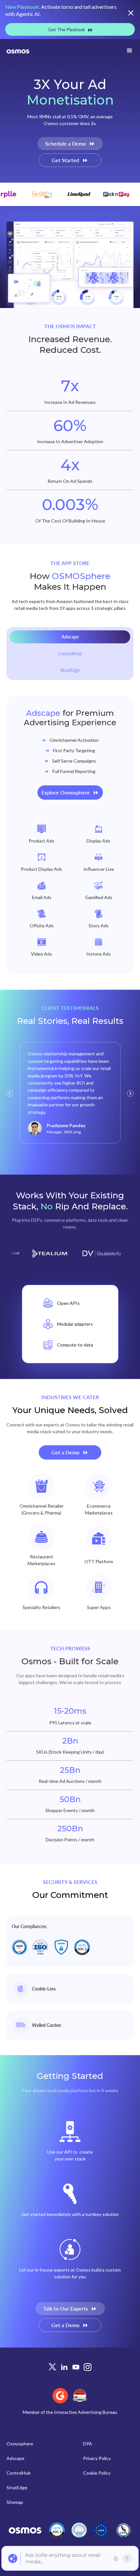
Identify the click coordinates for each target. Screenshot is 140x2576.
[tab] (70, 637)
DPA (88, 2444)
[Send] (127, 2558)
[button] (130, 51)
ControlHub (19, 2473)
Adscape (15, 2458)
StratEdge (17, 2487)
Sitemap (15, 2502)
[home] (18, 51)
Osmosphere (20, 2444)
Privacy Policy (97, 2458)
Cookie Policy (97, 2473)
